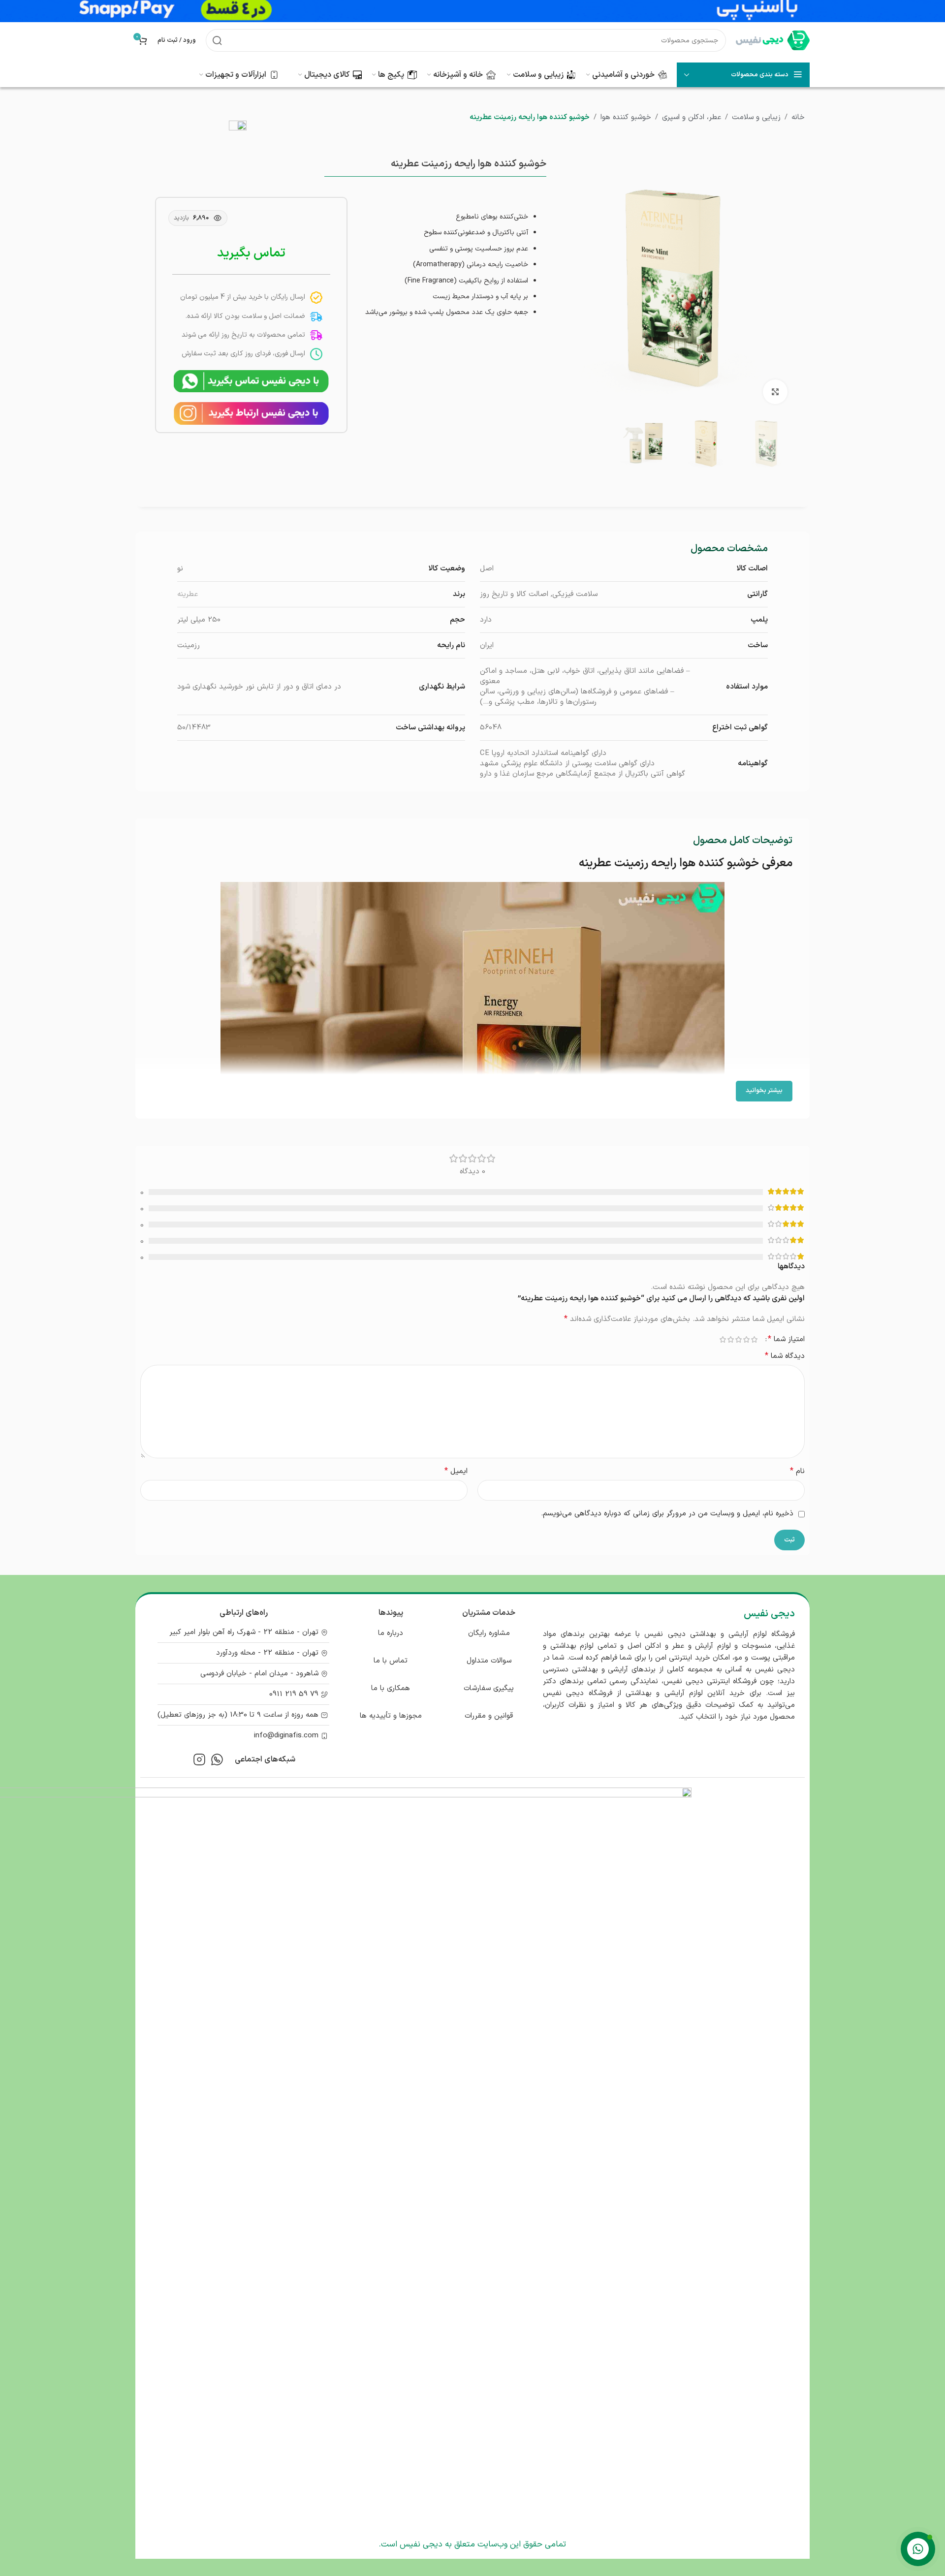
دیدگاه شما (785, 1356)
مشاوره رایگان (489, 1633)
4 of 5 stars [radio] (730, 1339)
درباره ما (391, 1633)
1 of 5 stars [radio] (754, 1339)
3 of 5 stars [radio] (738, 1339)
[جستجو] (217, 40)
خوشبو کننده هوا (626, 117)
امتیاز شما (786, 1339)
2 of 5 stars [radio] (746, 1339)
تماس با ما (391, 1661)
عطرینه (188, 594)
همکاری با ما (391, 1688)
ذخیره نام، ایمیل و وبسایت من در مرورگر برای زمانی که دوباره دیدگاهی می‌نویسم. (667, 1514)
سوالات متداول (489, 1661)
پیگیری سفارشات (489, 1688)
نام (797, 1471)
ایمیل (456, 1471)
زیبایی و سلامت (756, 117)
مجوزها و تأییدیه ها (391, 1716)
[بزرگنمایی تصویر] (775, 392)
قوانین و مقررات (489, 1716)
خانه (798, 117)
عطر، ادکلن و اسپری (692, 117)
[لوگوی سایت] (773, 40)
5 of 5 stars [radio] (723, 1339)
